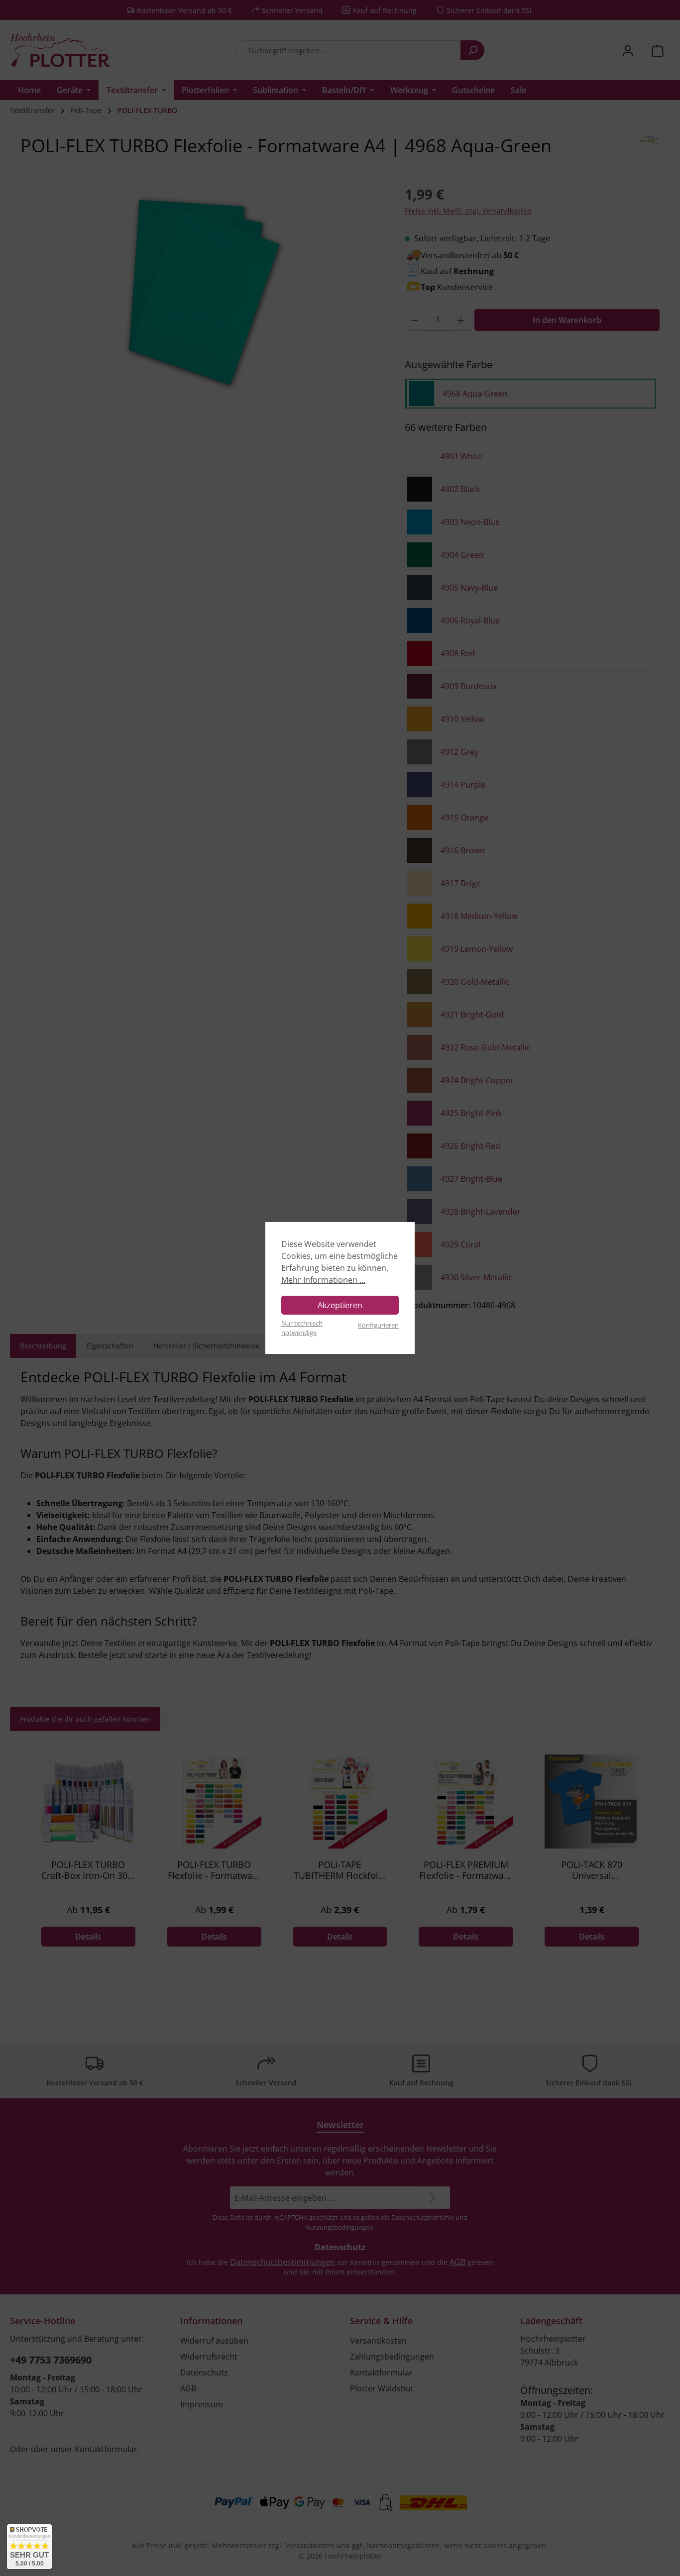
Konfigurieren (378, 1325)
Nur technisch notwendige (302, 1328)
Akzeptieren (340, 1305)
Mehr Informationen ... (323, 1280)
